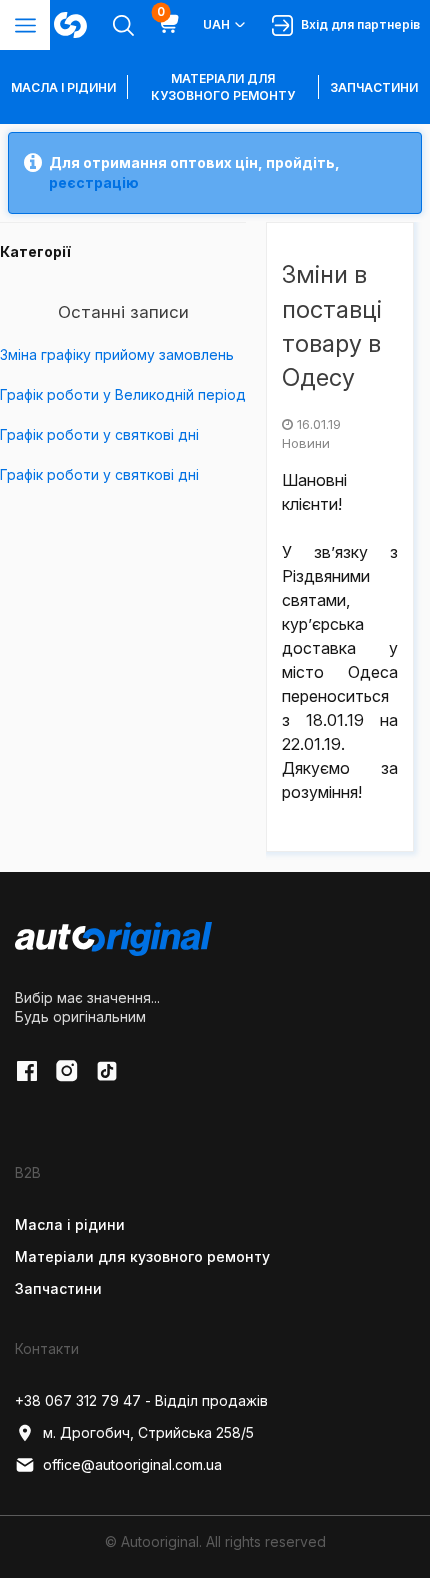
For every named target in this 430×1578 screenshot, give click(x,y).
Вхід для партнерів (357, 24)
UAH (216, 24)
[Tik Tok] (107, 1071)
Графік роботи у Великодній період (123, 394)
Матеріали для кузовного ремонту (223, 87)
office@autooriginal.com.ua (132, 1464)
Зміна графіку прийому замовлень (117, 354)
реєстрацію (94, 182)
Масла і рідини (70, 1224)
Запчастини (374, 87)
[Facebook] (27, 1071)
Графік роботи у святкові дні (99, 434)
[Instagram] (67, 1071)
